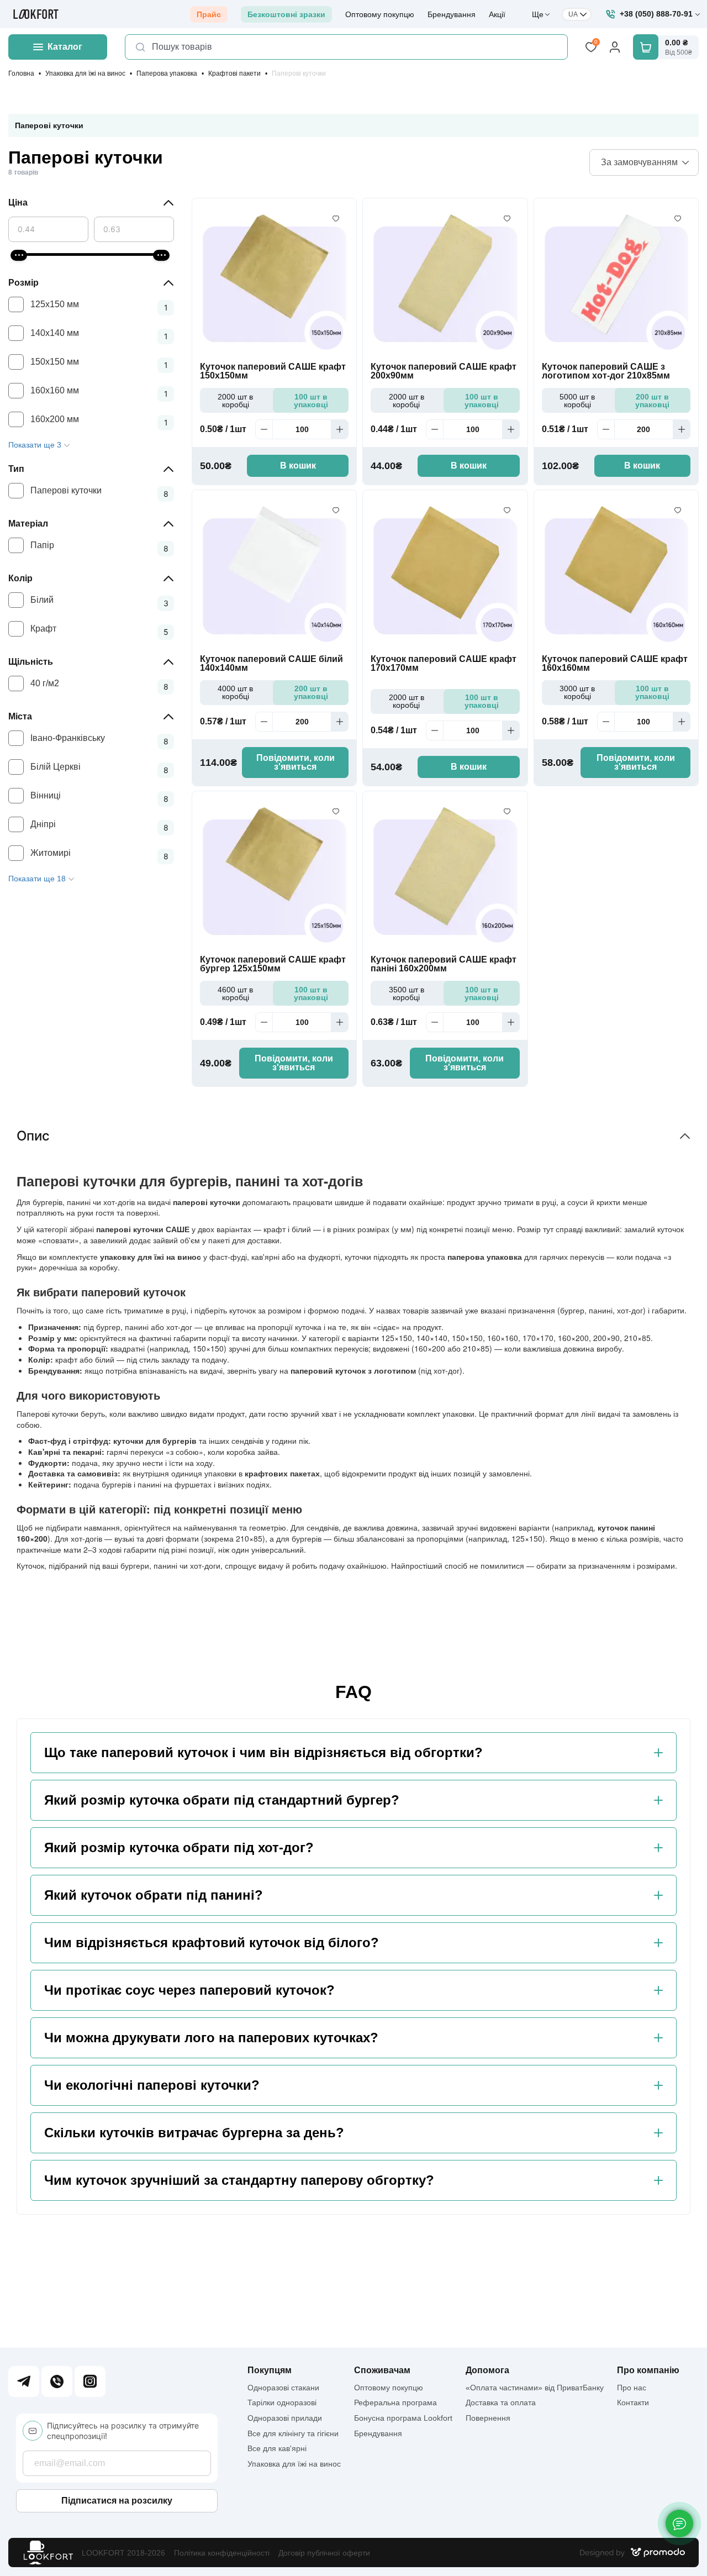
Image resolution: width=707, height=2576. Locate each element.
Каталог (65, 47)
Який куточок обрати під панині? (154, 1895)
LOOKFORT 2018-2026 (123, 2553)
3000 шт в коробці (577, 692)
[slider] (19, 255)
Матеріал (28, 524)
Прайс (209, 14)
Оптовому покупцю (380, 14)
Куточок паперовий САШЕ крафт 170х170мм (444, 664)
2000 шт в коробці (235, 401)
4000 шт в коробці (235, 692)
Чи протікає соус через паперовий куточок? (189, 1990)
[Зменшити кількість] (264, 429)
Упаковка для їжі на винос (85, 73)
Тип (16, 469)
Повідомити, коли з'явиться (296, 762)
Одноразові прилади (285, 2418)
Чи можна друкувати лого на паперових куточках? (211, 2038)
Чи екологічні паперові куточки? (152, 2085)
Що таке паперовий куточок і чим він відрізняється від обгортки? (263, 1753)
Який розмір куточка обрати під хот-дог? (179, 1848)
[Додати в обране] (336, 219)
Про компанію (648, 2370)
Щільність (31, 662)
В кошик (298, 466)
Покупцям (270, 2370)
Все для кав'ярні (277, 2448)
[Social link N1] (24, 2382)
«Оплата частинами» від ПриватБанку (535, 2388)
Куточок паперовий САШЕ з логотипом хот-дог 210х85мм (606, 371)
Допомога (487, 2370)
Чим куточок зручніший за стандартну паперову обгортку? (239, 2180)
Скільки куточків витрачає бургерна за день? (194, 2133)
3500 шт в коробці (407, 993)
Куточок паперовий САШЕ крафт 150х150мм (273, 371)
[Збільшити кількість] (340, 429)
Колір (20, 578)
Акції (497, 14)
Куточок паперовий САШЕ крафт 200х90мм (444, 371)
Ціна (18, 203)
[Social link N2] (57, 2382)
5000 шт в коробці (577, 401)
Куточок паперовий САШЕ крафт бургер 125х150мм (273, 964)
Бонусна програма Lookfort (403, 2418)
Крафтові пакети (234, 73)
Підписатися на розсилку (117, 2501)
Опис (33, 1136)
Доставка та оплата (501, 2402)
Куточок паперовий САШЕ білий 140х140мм (271, 664)
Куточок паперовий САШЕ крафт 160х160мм (615, 664)
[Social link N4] (90, 2382)
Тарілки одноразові (282, 2402)
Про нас (632, 2388)
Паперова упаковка (167, 73)
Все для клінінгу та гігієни (293, 2433)
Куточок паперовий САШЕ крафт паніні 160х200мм (444, 964)
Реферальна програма (395, 2402)
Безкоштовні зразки (286, 14)
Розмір (23, 283)
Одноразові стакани (283, 2388)
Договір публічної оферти (324, 2553)
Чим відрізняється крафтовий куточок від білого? (212, 1943)
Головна (21, 73)
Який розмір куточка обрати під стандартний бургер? (222, 1800)
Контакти (633, 2402)
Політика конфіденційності (222, 2553)
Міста (20, 716)
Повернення (488, 2418)
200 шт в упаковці (652, 401)
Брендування (452, 14)
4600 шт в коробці (235, 993)
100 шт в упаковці (311, 401)
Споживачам (382, 2370)
